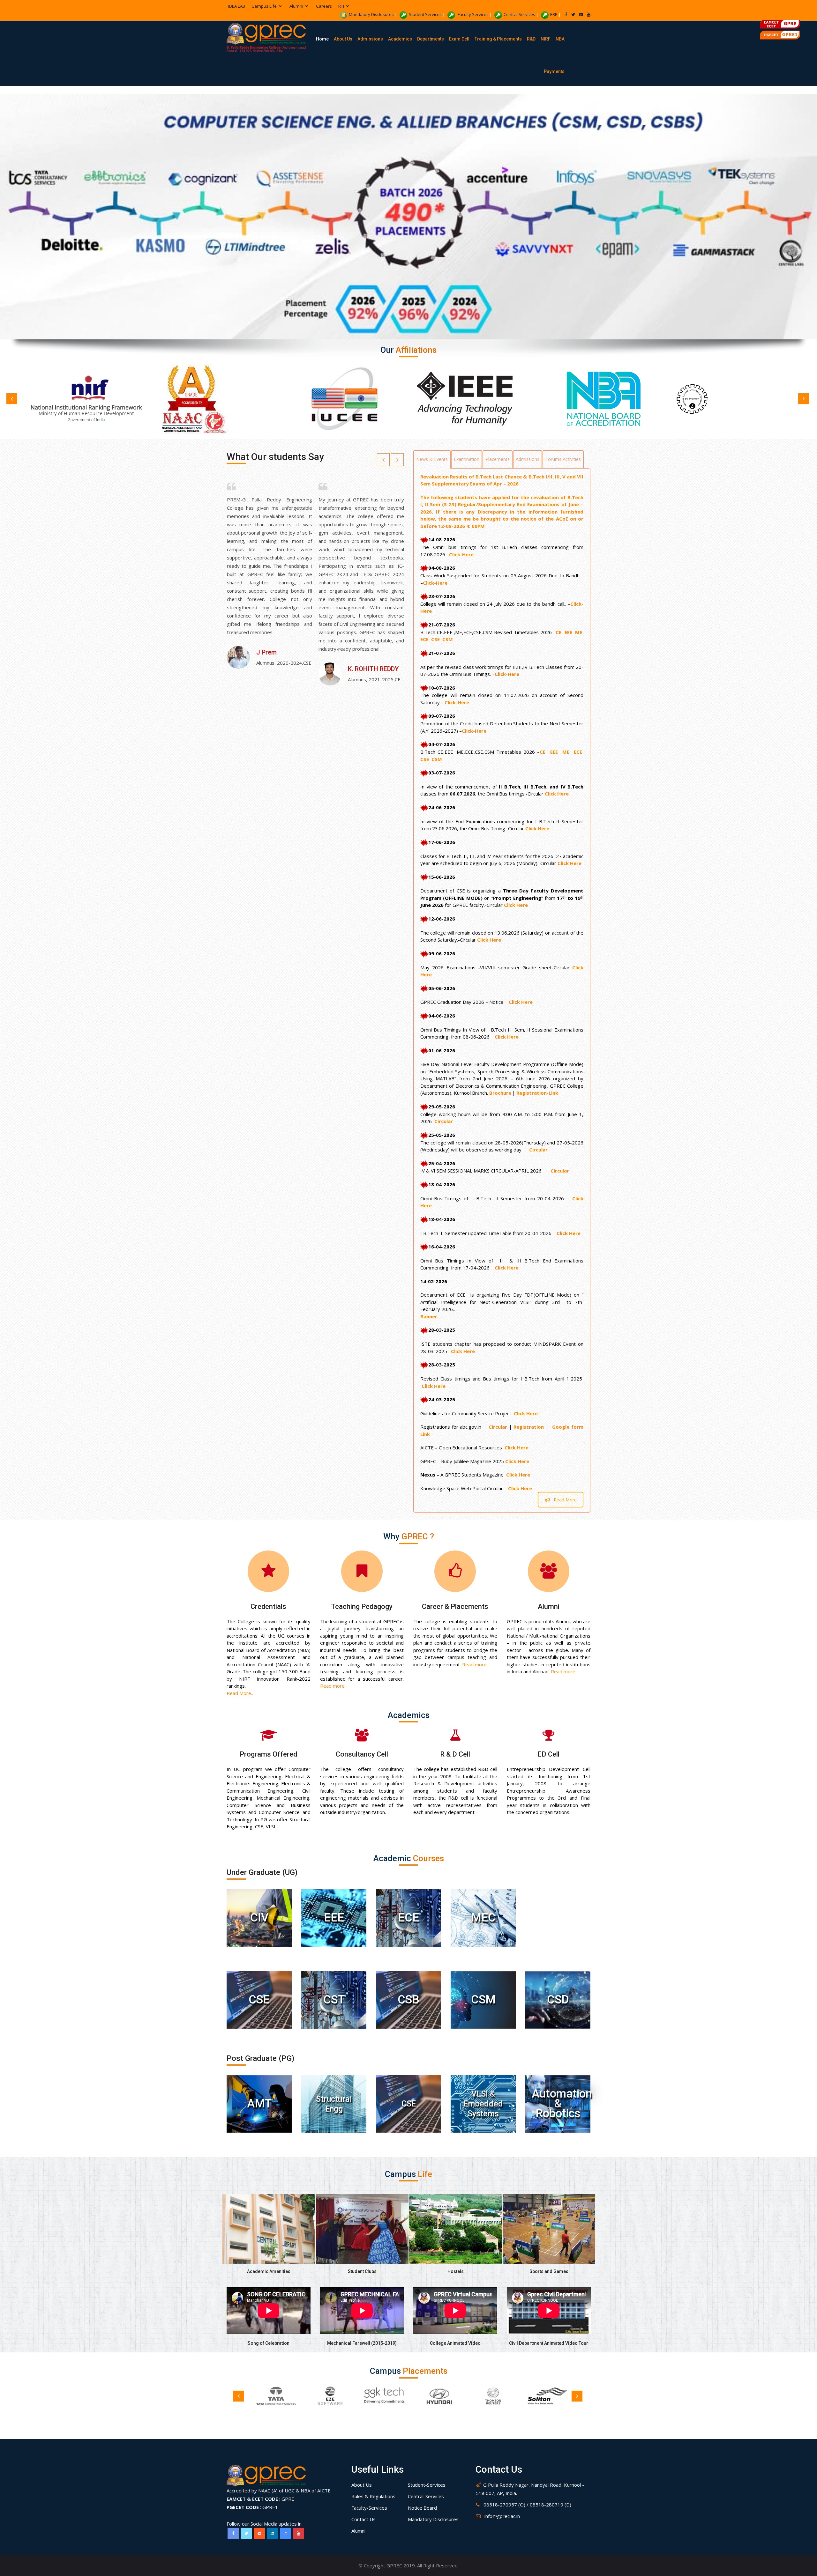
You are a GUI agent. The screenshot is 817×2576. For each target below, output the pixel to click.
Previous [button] (12, 399)
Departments (431, 39)
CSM (448, 639)
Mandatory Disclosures (371, 14)
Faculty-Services (369, 2508)
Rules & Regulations (373, 2496)
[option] (101, 399)
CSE (436, 639)
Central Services (519, 14)
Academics (400, 39)
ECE (425, 639)
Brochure (500, 1093)
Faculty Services (473, 14)
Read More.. (240, 1693)
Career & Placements (455, 1606)
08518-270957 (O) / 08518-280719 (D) (527, 2505)
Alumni (549, 1606)
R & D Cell (455, 1754)
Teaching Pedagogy (362, 1606)
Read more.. (333, 1686)
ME (579, 632)
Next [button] (804, 399)
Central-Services (426, 2496)
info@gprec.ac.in (502, 2516)
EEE (569, 632)
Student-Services (427, 2485)
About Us (343, 39)
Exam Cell (459, 39)
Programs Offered (268, 1754)
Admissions (370, 39)
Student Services (425, 14)
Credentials (268, 1606)
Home (322, 39)
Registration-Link (537, 1093)
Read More (565, 1500)
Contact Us (364, 2519)
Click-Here (461, 554)
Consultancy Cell (362, 1754)
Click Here (557, 794)
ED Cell (548, 1754)
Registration (529, 1427)
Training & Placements (498, 39)
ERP (554, 14)
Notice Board (422, 2508)
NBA (560, 39)
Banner (429, 1316)
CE (559, 632)
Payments (554, 71)
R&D (531, 39)
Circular (444, 1121)
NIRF (546, 39)
